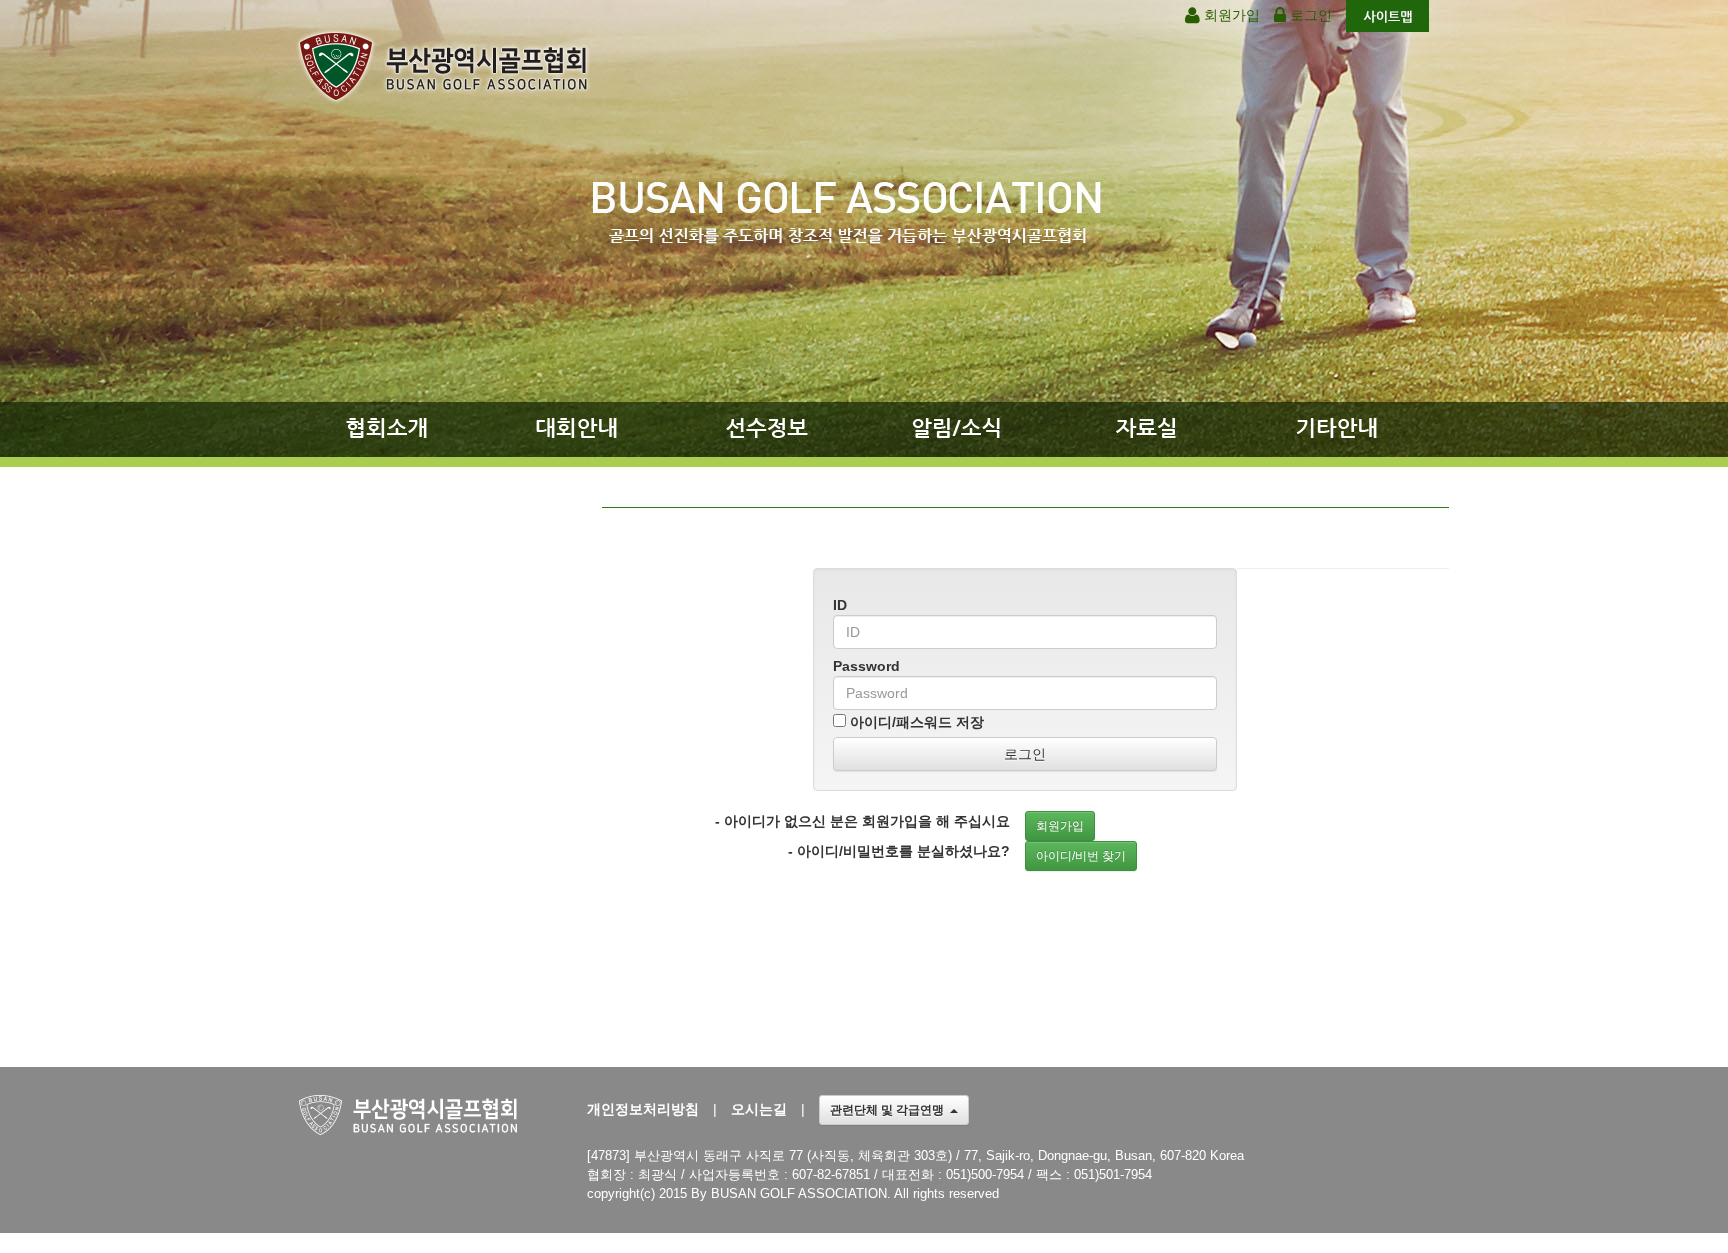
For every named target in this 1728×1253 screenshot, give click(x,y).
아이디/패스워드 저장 (915, 722)
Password (866, 666)
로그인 (1309, 15)
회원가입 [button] (1060, 826)
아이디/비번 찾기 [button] (1081, 856)
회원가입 (1230, 15)
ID (840, 605)
